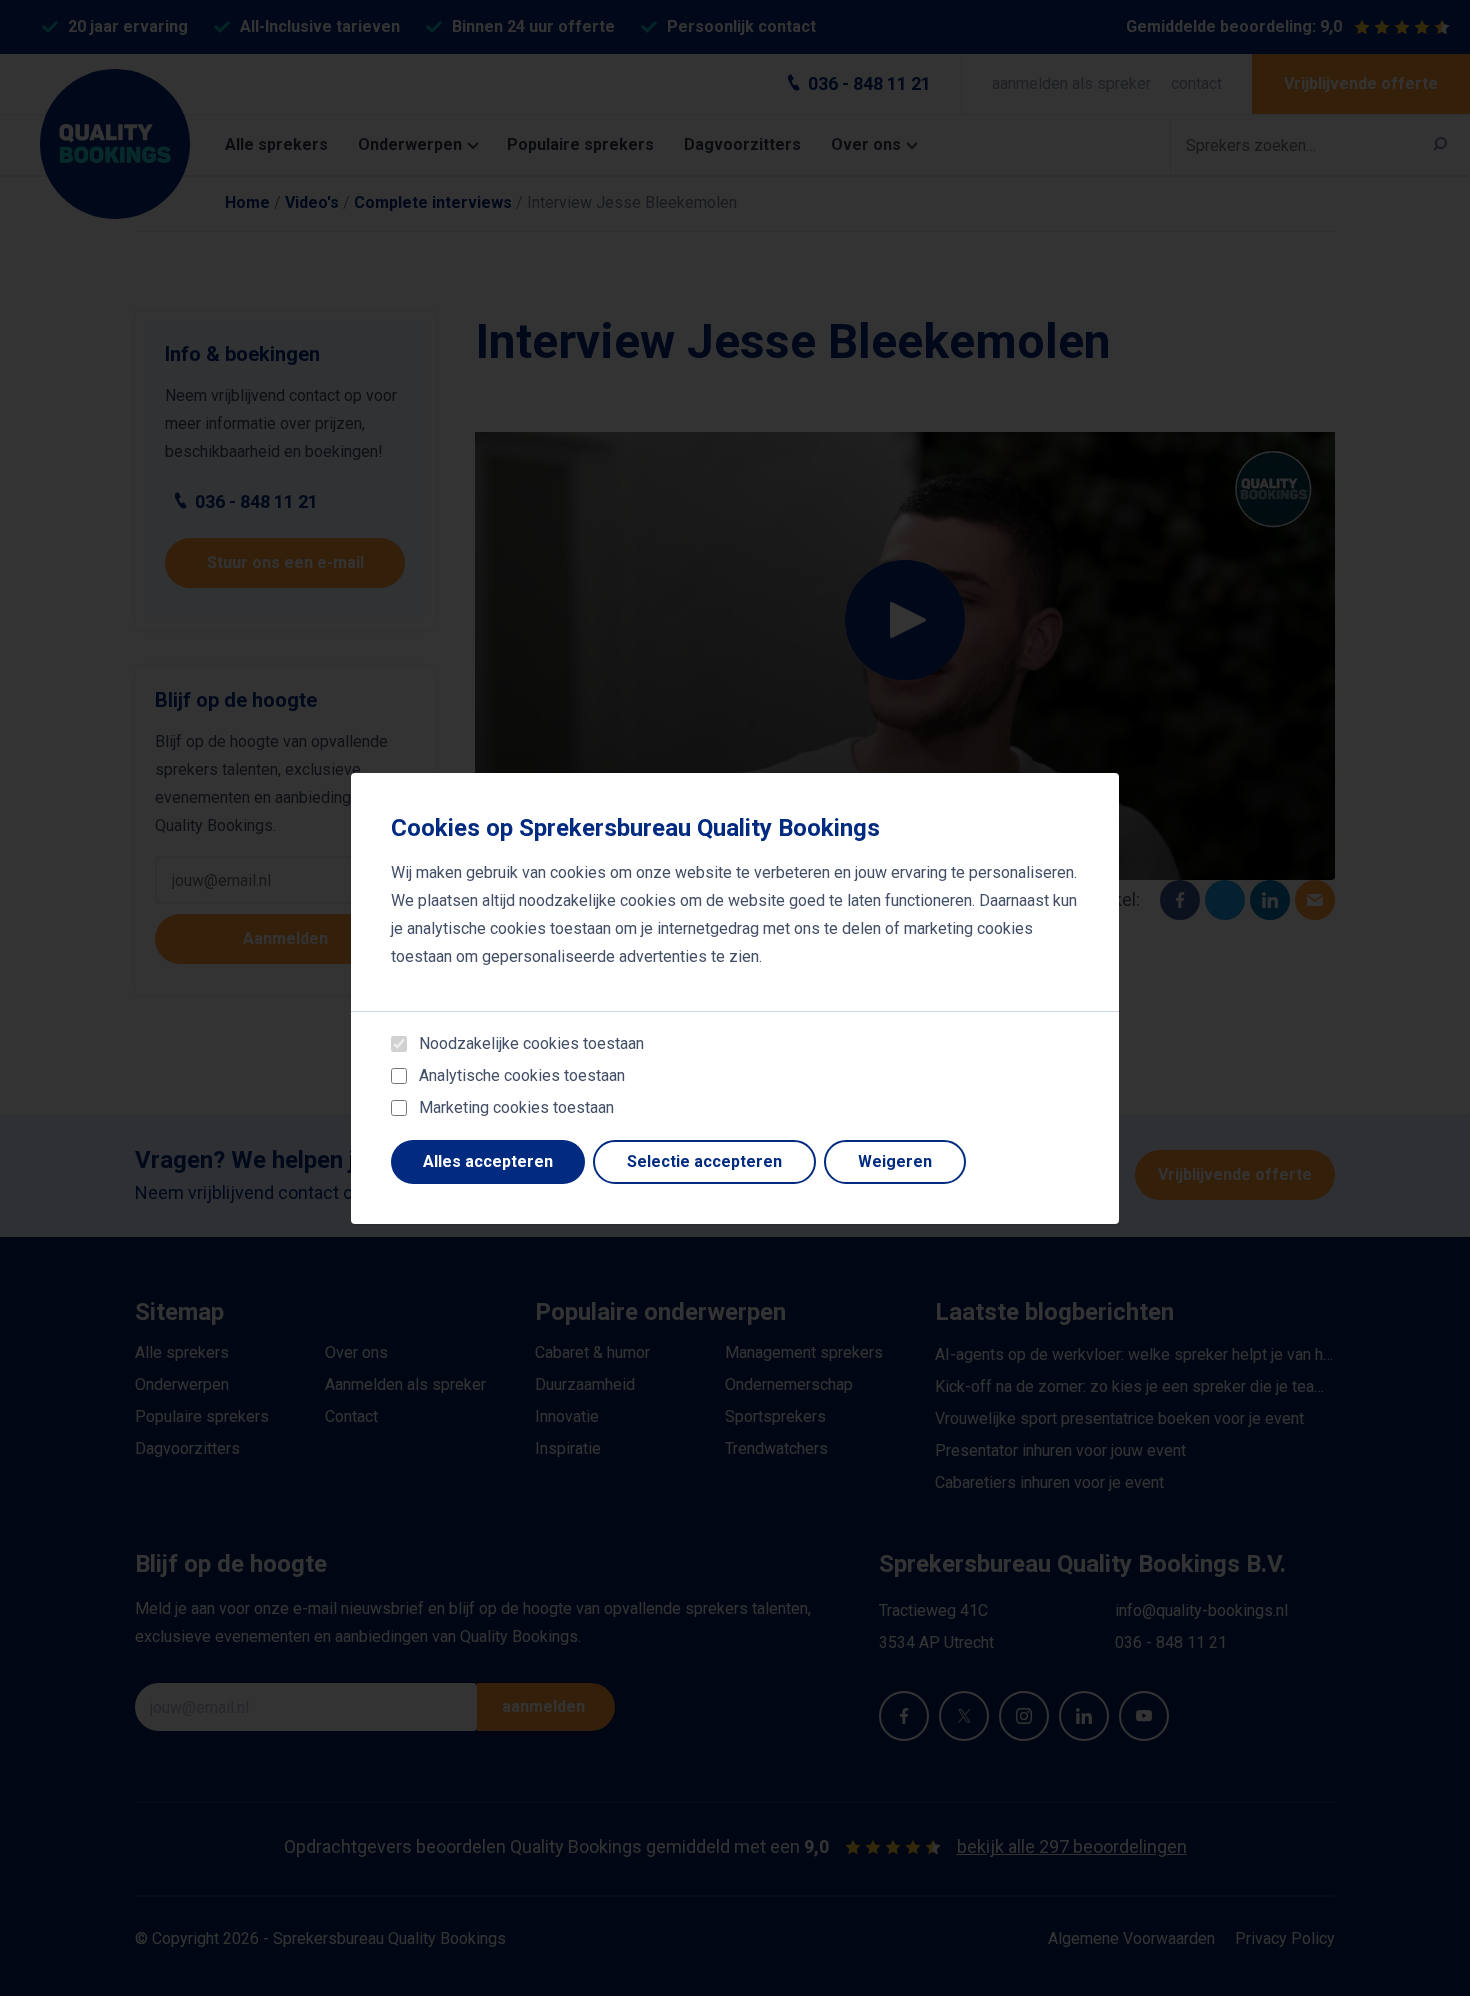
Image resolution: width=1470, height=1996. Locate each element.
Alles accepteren (488, 1161)
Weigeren (895, 1161)
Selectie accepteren (704, 1161)
